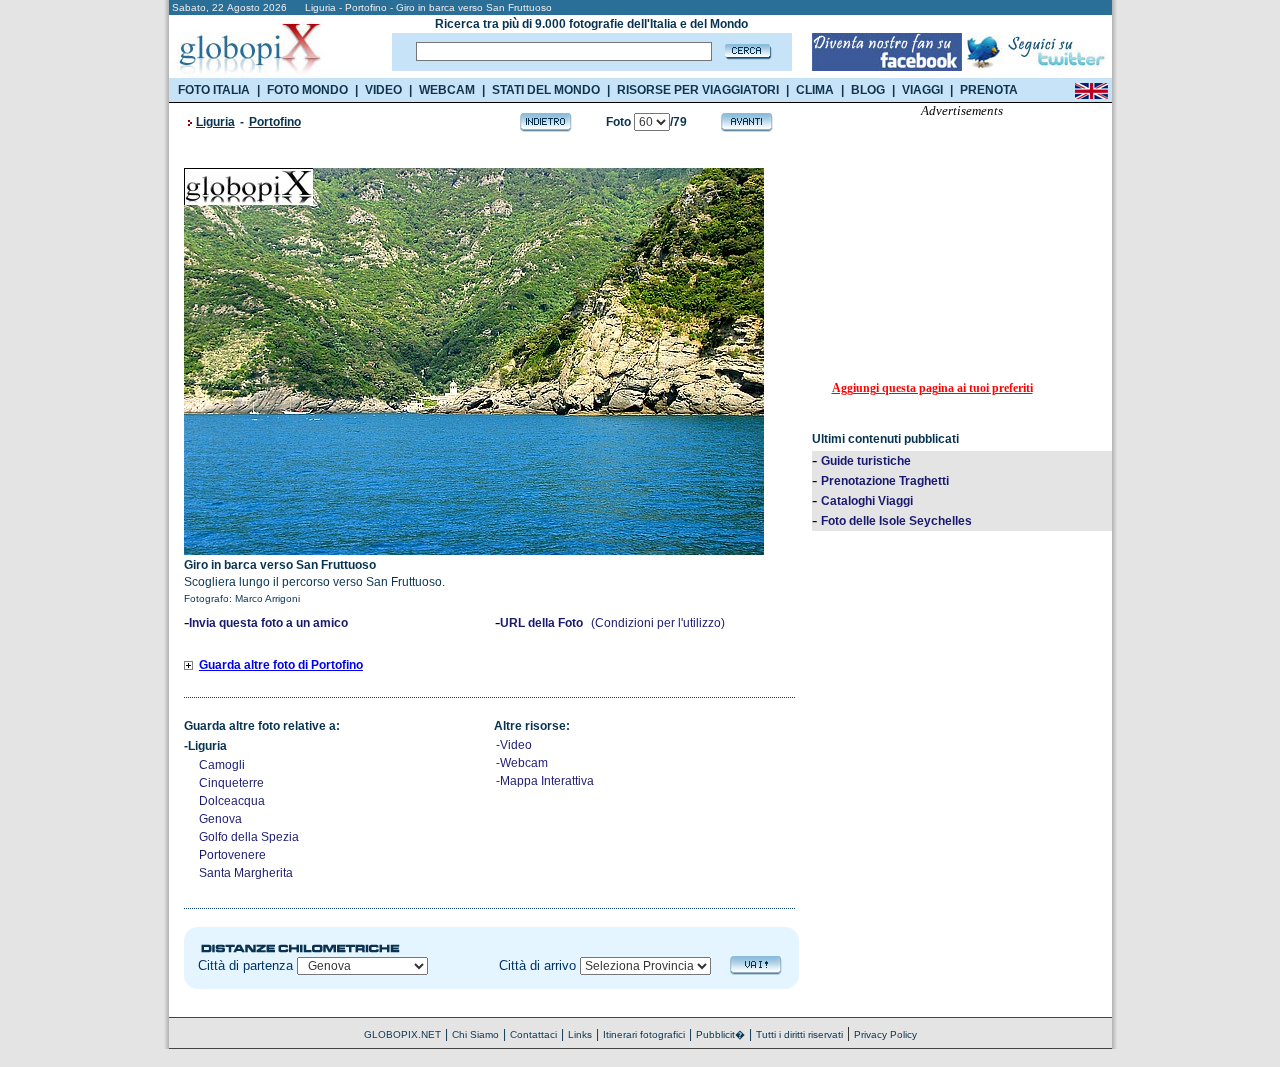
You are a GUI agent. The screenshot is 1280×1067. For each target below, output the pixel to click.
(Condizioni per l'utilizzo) (658, 623)
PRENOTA (989, 90)
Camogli (222, 765)
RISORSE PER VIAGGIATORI (698, 90)
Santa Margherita (246, 873)
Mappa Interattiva (547, 781)
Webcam (524, 763)
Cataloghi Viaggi (867, 501)
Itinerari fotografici (644, 1034)
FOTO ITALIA (214, 90)
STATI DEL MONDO (546, 90)
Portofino (275, 122)
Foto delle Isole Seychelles (896, 521)
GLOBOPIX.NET (402, 1034)
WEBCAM (447, 90)
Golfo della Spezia (249, 837)
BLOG (868, 90)
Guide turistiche (866, 461)
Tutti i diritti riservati (799, 1034)
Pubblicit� (720, 1034)
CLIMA (815, 90)
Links (580, 1034)
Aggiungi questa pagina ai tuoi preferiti (932, 388)
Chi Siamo (475, 1034)
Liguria (215, 122)
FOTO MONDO (307, 90)
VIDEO (383, 90)
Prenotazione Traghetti (885, 481)
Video (516, 745)
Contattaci (533, 1034)
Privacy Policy (885, 1034)
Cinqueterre (231, 783)
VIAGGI (922, 90)
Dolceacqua (232, 801)
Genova (220, 819)
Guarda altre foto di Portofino (281, 665)
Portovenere (232, 855)
